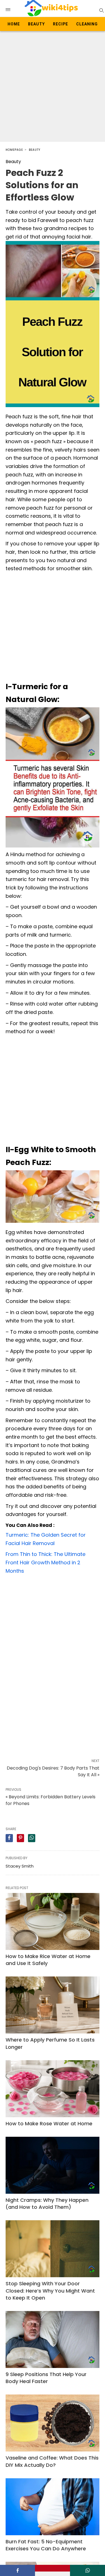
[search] (101, 10)
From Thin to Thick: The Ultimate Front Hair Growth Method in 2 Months (46, 1562)
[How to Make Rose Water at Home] (53, 2089)
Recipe (60, 24)
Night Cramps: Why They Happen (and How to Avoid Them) (47, 2203)
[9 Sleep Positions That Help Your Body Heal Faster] (53, 2339)
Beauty (36, 24)
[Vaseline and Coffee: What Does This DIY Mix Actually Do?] (53, 2423)
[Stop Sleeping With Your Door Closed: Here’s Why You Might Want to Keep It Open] (53, 2249)
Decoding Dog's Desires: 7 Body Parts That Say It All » (53, 1771)
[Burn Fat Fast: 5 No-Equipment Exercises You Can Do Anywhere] (53, 2507)
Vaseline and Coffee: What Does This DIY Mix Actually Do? (52, 2461)
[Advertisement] (53, 86)
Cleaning (87, 24)
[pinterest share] (20, 1838)
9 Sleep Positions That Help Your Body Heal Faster (46, 2378)
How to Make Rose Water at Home (49, 2123)
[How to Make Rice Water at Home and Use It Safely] (53, 1921)
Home (14, 24)
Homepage (14, 150)
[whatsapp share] (32, 1838)
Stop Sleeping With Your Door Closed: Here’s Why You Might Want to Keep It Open (50, 2290)
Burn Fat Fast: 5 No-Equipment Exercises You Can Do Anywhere (46, 2545)
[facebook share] (9, 1838)
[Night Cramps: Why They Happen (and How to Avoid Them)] (53, 2165)
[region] (53, 1620)
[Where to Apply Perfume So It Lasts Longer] (53, 2005)
